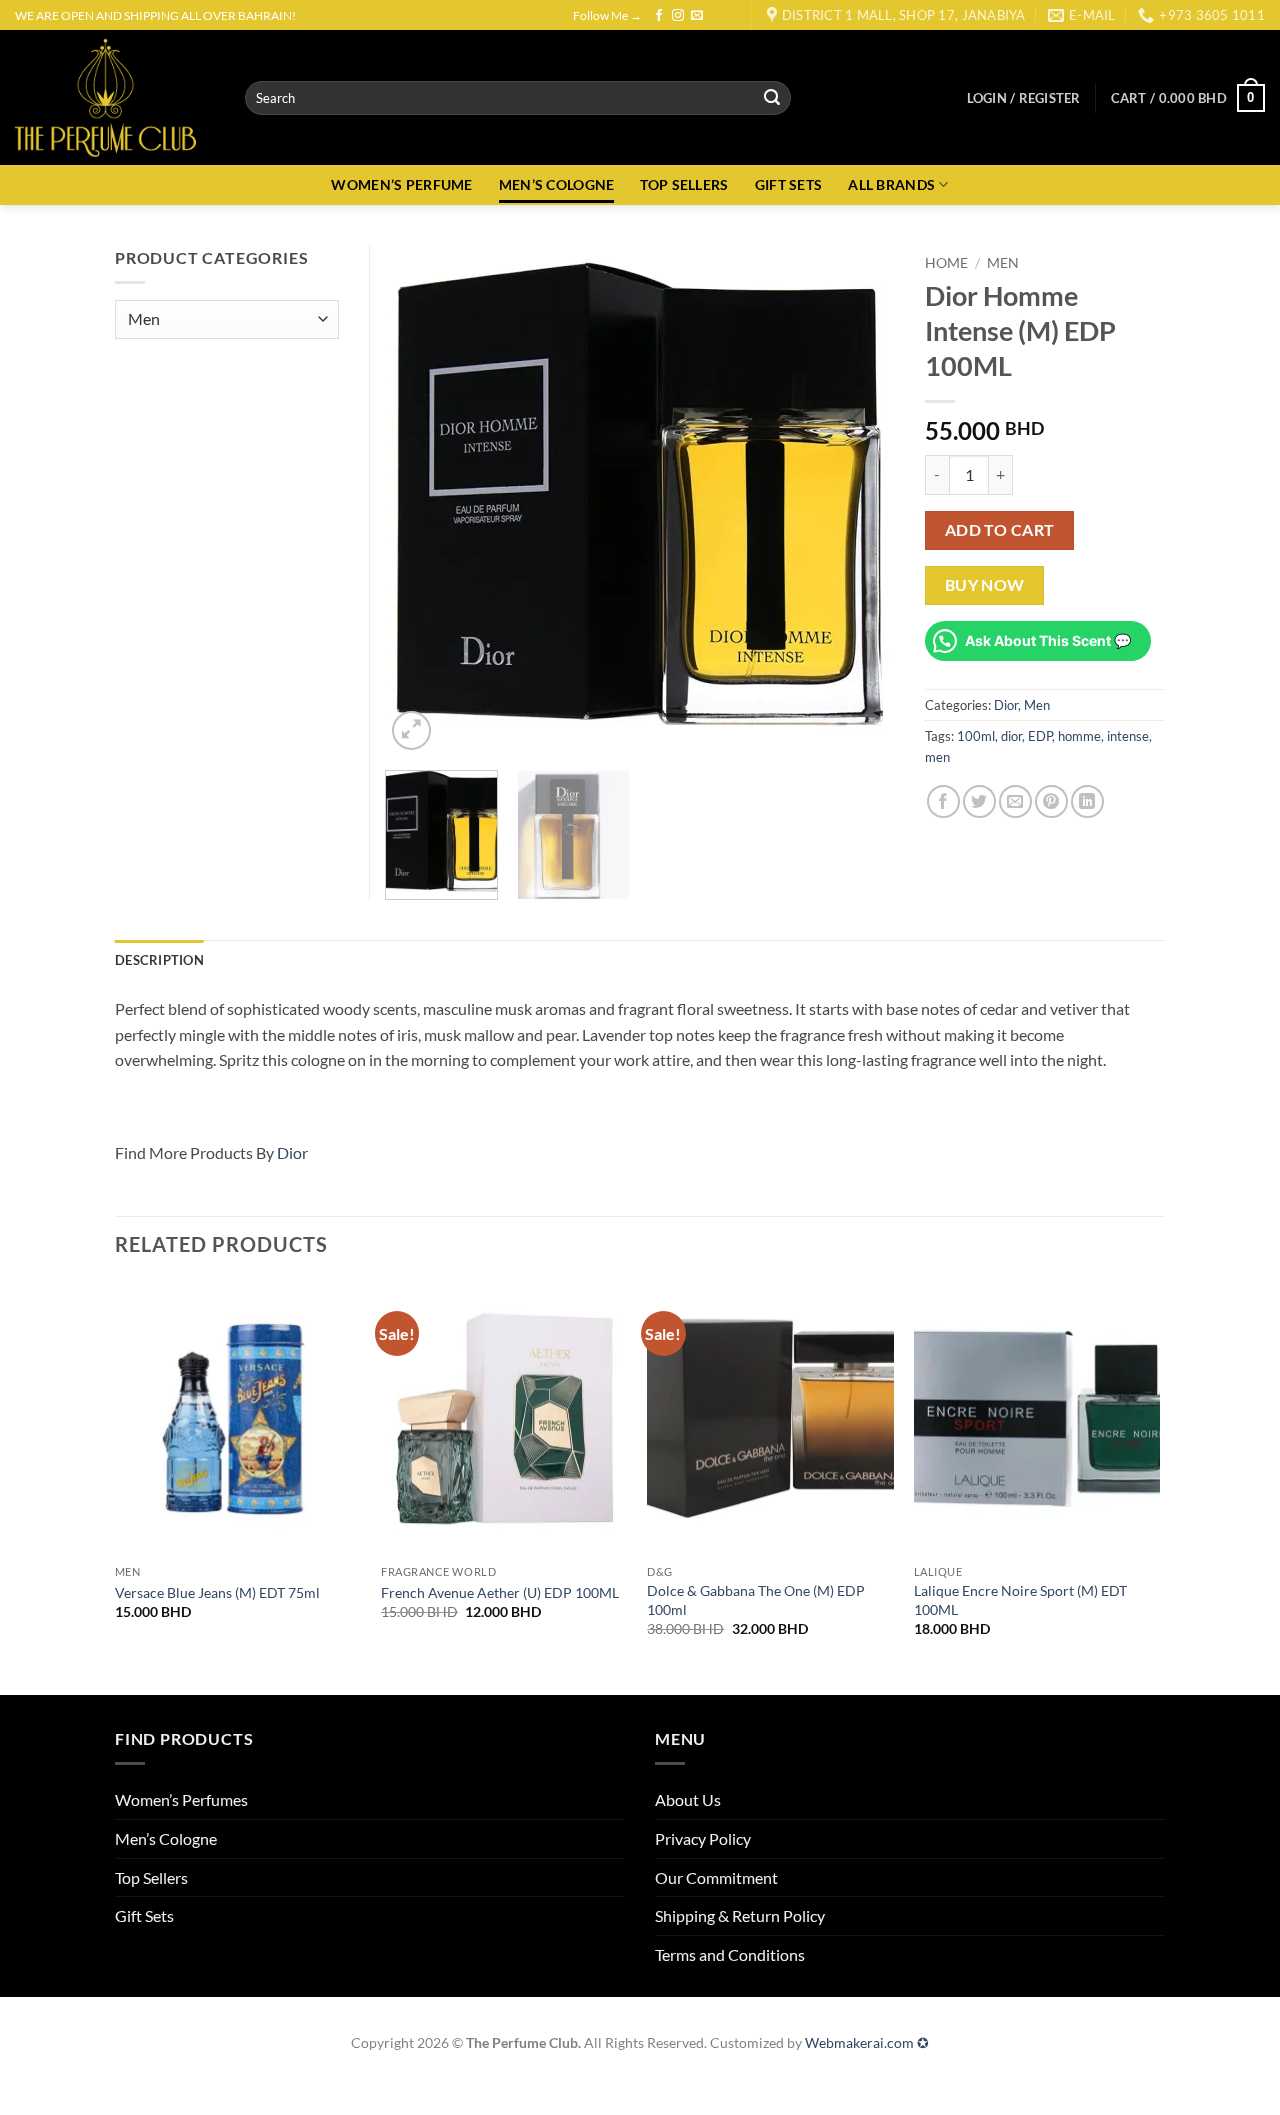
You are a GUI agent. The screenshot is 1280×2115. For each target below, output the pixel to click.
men (937, 757)
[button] (1024, 98)
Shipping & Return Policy (740, 1915)
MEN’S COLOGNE (557, 184)
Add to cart (1000, 530)
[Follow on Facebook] (659, 16)
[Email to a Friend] (1015, 801)
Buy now (985, 585)
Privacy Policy (703, 1838)
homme (1079, 736)
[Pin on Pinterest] (1051, 801)
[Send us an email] (697, 16)
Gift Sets (144, 1915)
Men (1003, 263)
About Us (688, 1799)
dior (1011, 736)
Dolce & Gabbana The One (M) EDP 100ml (756, 1600)
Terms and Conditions (730, 1954)
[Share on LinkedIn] (1087, 801)
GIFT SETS (789, 184)
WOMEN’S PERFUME (401, 184)
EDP (1040, 736)
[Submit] (772, 98)
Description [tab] (159, 960)
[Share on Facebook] (943, 801)
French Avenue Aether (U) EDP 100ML (500, 1592)
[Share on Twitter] (979, 801)
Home (946, 263)
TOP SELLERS (684, 184)
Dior (1006, 705)
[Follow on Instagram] (678, 16)
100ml (976, 736)
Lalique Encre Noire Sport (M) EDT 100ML (1020, 1600)
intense (1128, 736)
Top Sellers (151, 1877)
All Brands (891, 184)
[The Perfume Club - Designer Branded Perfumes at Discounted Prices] (115, 97)
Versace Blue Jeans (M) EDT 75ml (217, 1592)
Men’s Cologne (166, 1838)
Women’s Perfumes (181, 1799)
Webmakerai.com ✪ (867, 2042)
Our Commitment (716, 1877)
